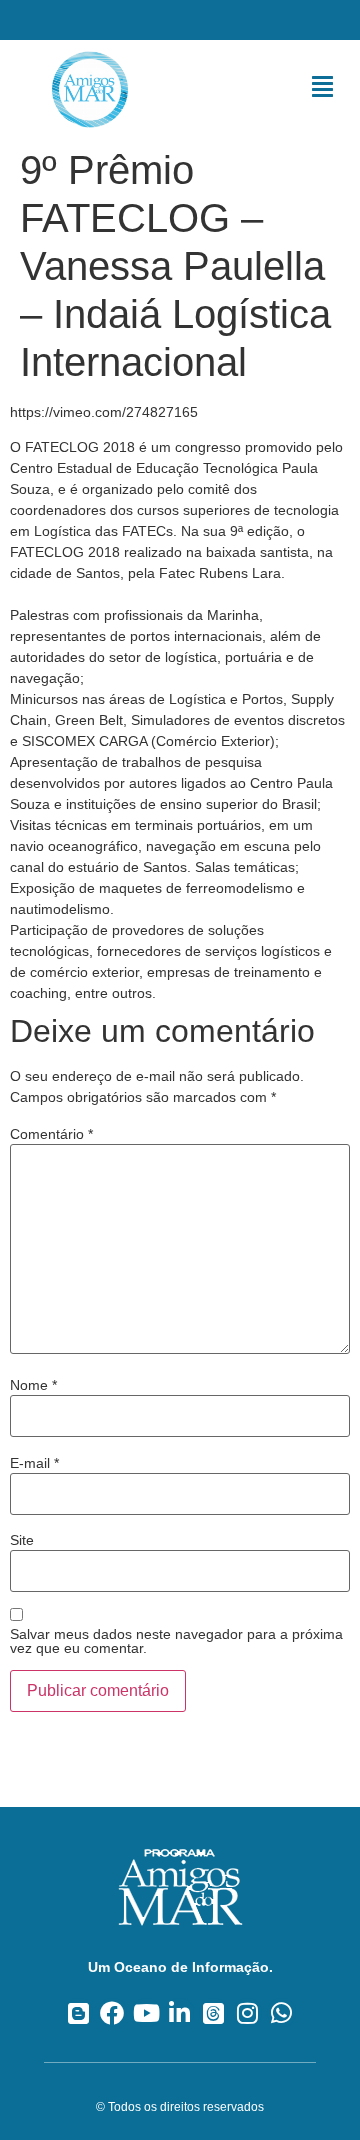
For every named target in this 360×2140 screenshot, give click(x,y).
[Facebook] (112, 2012)
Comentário (51, 1134)
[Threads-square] (213, 2012)
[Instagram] (247, 2012)
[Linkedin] (180, 2012)
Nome (33, 1385)
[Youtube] (146, 2012)
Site (22, 1540)
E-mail (34, 1463)
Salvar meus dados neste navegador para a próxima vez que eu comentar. (176, 1641)
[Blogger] (78, 2012)
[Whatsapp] (281, 2012)
